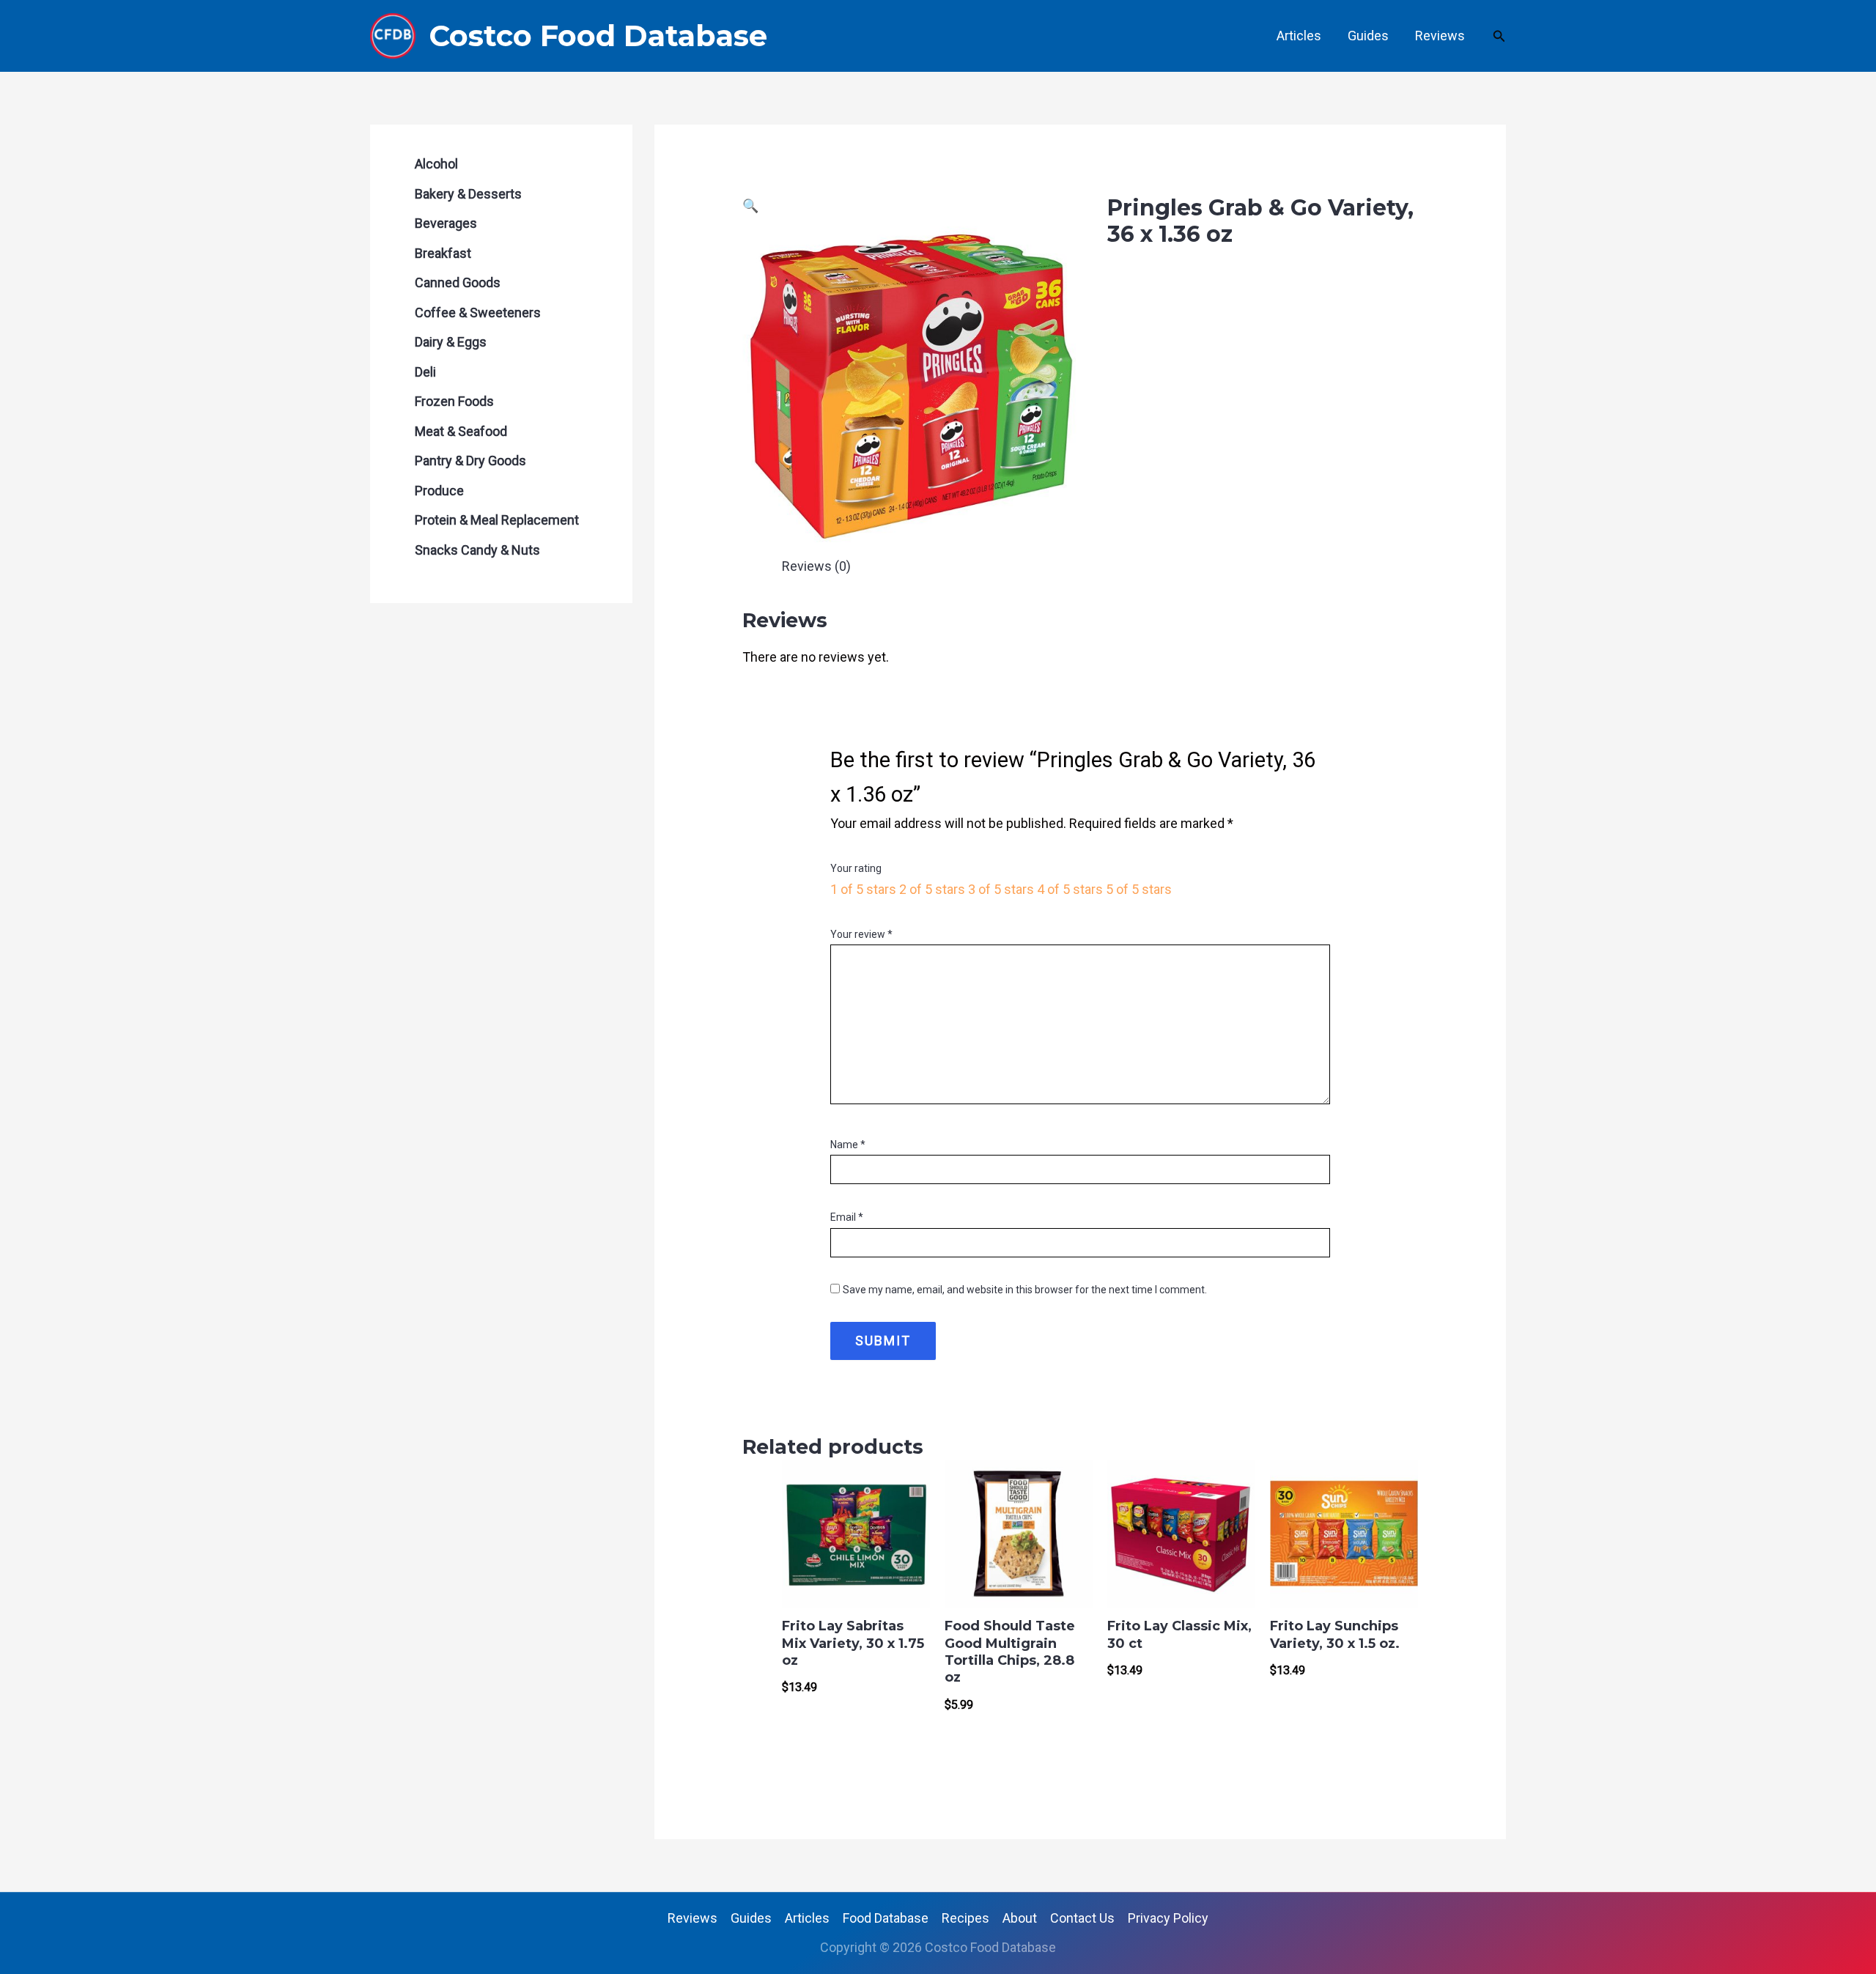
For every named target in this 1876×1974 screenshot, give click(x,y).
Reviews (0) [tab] (816, 566)
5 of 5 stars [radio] (1139, 889)
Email (847, 1217)
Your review (861, 934)
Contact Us (1082, 1918)
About (1020, 1918)
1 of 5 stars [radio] (863, 889)
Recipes (965, 1918)
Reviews (1440, 36)
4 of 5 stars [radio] (1070, 889)
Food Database (886, 1918)
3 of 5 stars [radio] (1001, 889)
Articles (1299, 36)
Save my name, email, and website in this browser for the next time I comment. (1025, 1290)
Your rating (856, 868)
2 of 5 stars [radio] (932, 889)
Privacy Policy (1168, 1918)
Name (848, 1145)
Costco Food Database (598, 36)
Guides (1368, 36)
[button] (1499, 36)
